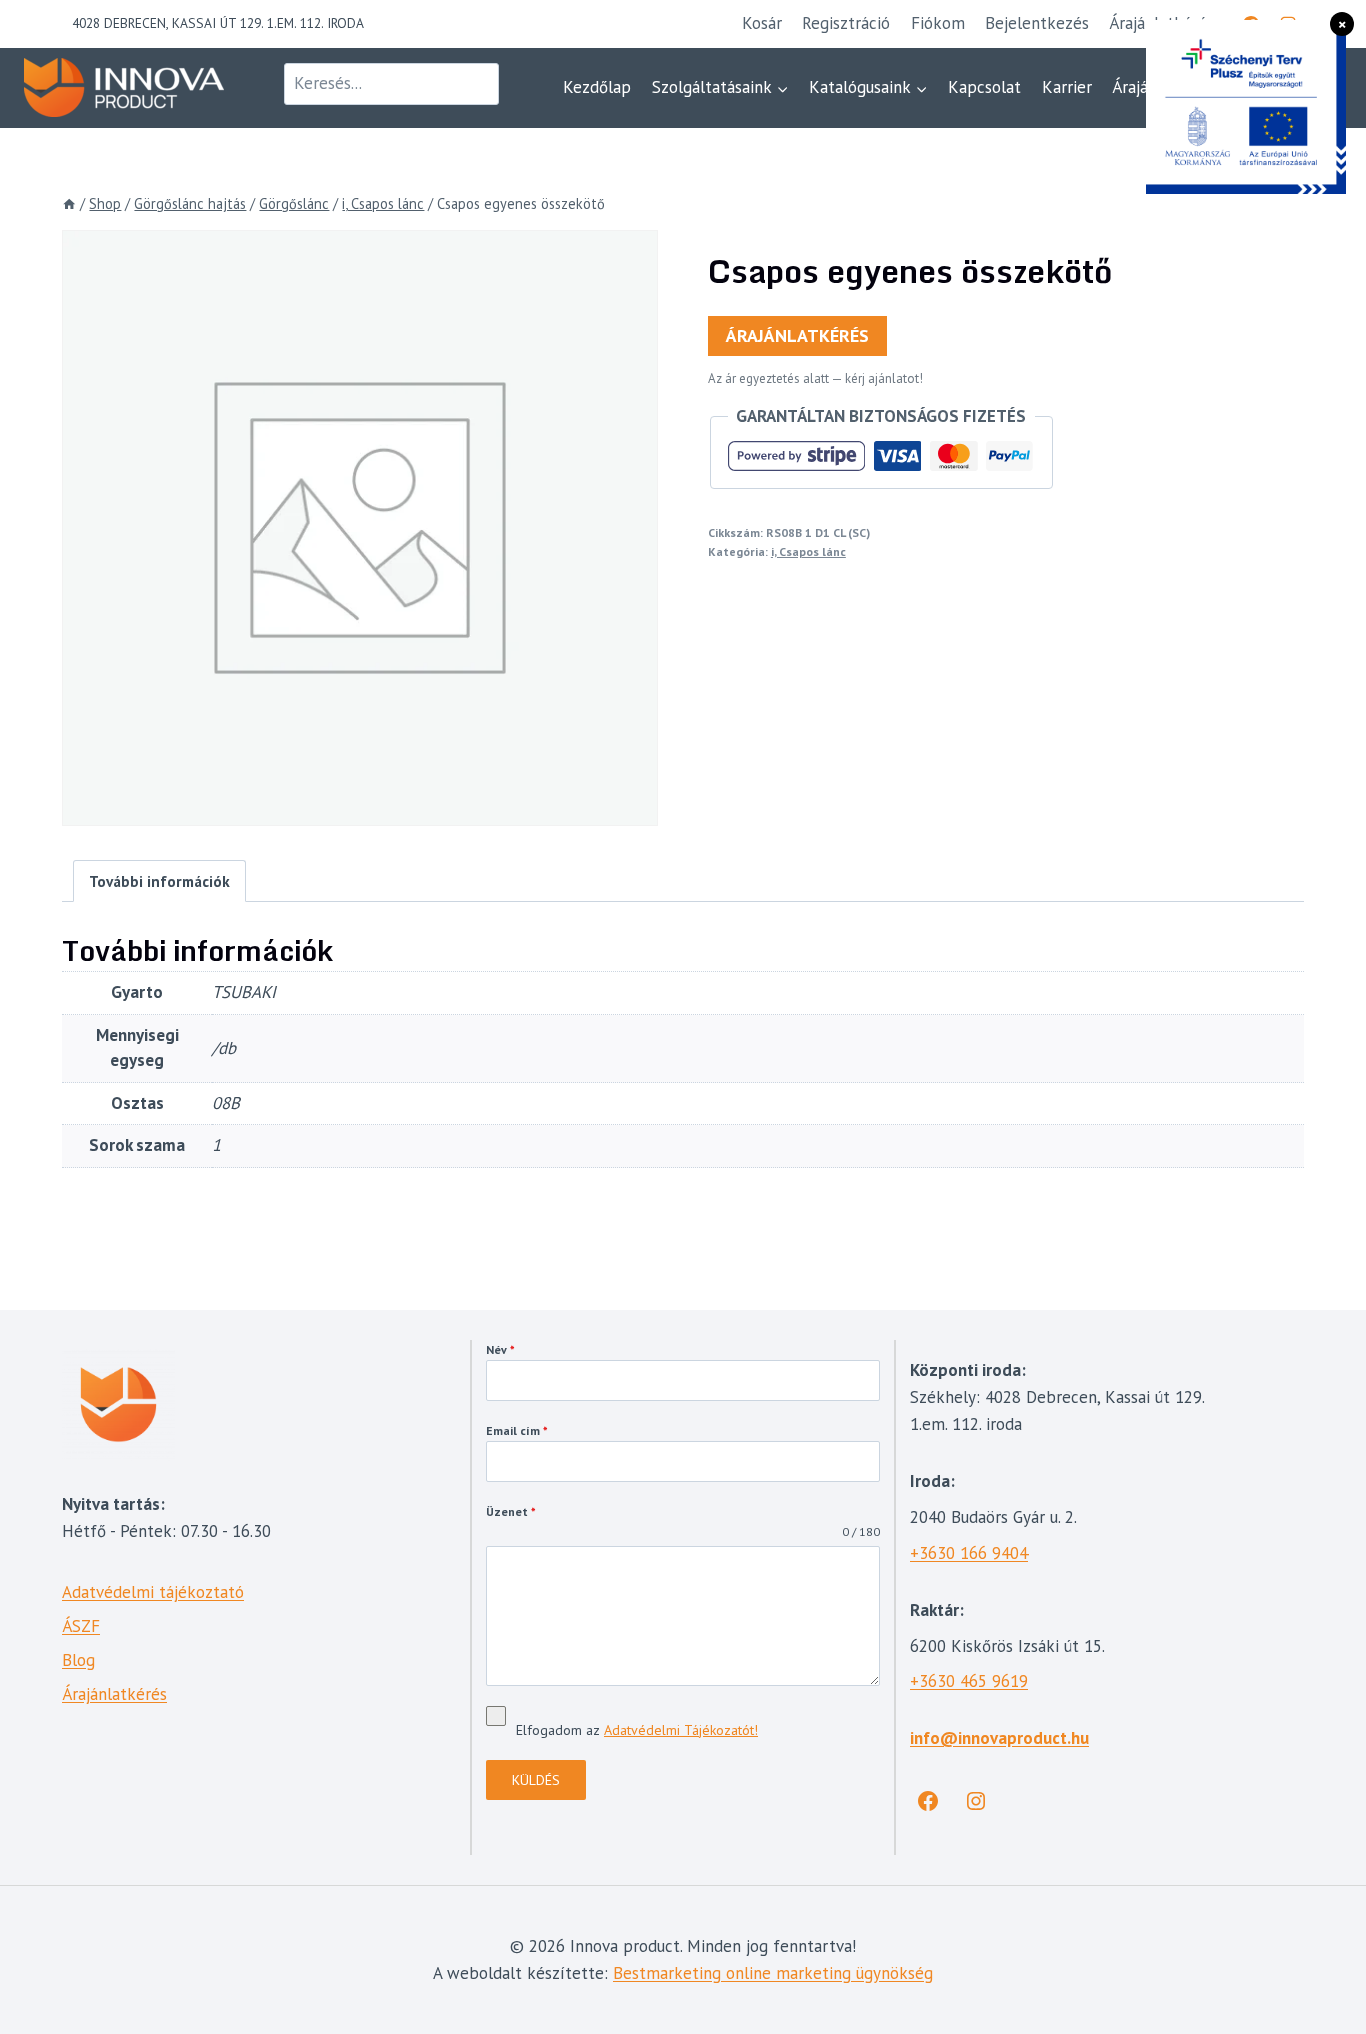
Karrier (1067, 87)
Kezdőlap (597, 87)
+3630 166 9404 (969, 1553)
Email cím (517, 1430)
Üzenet (511, 1511)
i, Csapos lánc (808, 551)
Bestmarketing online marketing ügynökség (773, 1973)
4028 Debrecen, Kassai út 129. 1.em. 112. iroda (218, 23)
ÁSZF (81, 1626)
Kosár (762, 23)
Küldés (536, 1780)
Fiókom (938, 23)
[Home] (69, 203)
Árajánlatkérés (797, 335)
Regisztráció (846, 23)
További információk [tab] (159, 881)
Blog (78, 1660)
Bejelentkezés (1037, 23)
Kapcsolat (984, 87)
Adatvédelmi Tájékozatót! (681, 1730)
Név (500, 1349)
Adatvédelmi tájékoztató (153, 1592)
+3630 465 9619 (969, 1681)
